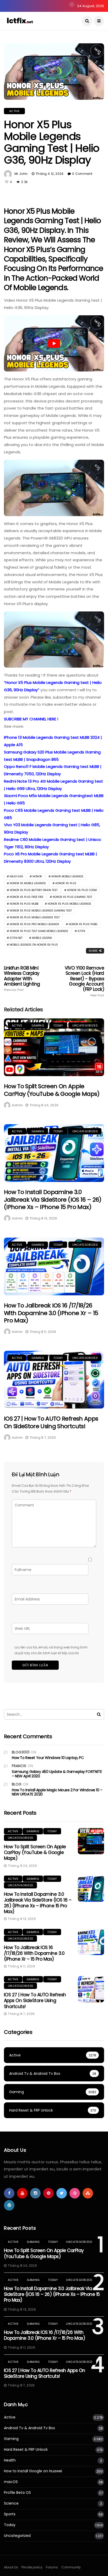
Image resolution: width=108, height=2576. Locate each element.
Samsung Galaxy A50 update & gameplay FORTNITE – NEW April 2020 (57, 1774)
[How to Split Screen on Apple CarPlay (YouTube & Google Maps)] (54, 1047)
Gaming (38, 1025)
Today (58, 1025)
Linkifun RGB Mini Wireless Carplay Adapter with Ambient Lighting (22, 979)
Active (14, 111)
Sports (10, 2514)
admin (17, 1105)
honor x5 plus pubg (83, 924)
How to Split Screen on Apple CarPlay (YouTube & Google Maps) (52, 1090)
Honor (37, 876)
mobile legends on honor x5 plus (34, 945)
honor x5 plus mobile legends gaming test (41, 911)
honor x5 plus (66, 883)
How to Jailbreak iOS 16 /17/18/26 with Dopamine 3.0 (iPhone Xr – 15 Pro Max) (51, 1313)
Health (10, 2460)
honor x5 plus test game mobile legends (39, 931)
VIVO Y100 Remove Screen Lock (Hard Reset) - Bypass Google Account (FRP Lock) (84, 981)
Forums (52, 2567)
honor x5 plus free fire (26, 897)
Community (71, 2567)
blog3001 (21, 1752)
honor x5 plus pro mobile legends (34, 924)
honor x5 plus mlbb (24, 904)
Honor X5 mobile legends (28, 883)
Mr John (21, 174)
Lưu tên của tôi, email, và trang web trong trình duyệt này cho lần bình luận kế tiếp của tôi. (51, 1650)
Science (11, 2503)
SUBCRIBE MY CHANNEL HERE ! (31, 719)
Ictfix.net (16, 938)
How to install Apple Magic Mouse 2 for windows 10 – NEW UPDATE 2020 (57, 1792)
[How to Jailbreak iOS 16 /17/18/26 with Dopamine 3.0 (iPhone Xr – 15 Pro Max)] (54, 1266)
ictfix (81, 931)
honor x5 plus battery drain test (34, 890)
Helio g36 (16, 876)
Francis (19, 1766)
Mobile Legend (42, 938)
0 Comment (82, 174)
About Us (11, 2567)
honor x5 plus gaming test (72, 897)
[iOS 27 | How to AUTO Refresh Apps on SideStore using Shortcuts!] (54, 1380)
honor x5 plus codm (82, 890)
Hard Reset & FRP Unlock (26, 2450)
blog (17, 1784)
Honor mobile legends (67, 876)
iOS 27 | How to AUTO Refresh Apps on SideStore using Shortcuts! (51, 1422)
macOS (11, 2482)
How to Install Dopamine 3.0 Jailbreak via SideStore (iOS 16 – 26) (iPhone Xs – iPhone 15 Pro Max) (53, 1200)
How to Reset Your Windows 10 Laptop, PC (48, 1758)
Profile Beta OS (17, 2493)
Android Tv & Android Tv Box (29, 2428)
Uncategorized (85, 1025)
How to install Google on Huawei (33, 2471)
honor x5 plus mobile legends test (35, 917)
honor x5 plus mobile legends (69, 904)
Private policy (32, 2567)
